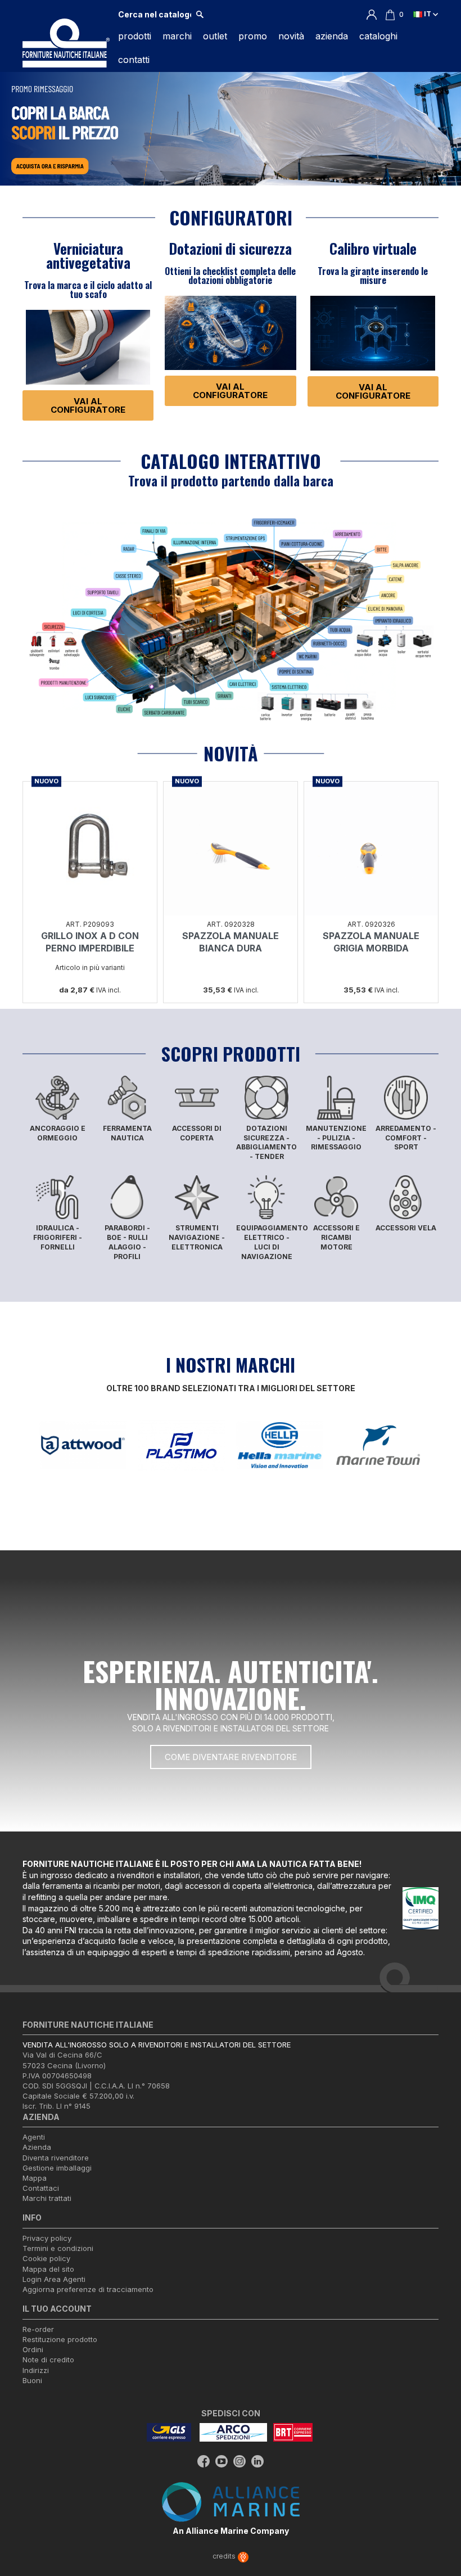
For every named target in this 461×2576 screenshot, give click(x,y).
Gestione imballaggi (57, 2168)
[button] (88, 405)
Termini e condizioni (58, 2248)
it (428, 14)
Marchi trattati (47, 2198)
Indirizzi (36, 2370)
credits (225, 2556)
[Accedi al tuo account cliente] (372, 14)
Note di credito (48, 2360)
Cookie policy (46, 2258)
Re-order (38, 2329)
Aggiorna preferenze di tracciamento (88, 2289)
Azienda (37, 2147)
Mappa (35, 2178)
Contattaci (41, 2188)
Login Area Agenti (54, 2279)
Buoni (32, 2380)
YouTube (222, 2461)
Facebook (204, 2461)
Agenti (34, 2137)
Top (439, 2522)
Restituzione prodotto (60, 2339)
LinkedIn (257, 2461)
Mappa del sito (48, 2269)
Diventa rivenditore (56, 2158)
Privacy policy (47, 2238)
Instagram (239, 2461)
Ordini (33, 2349)
